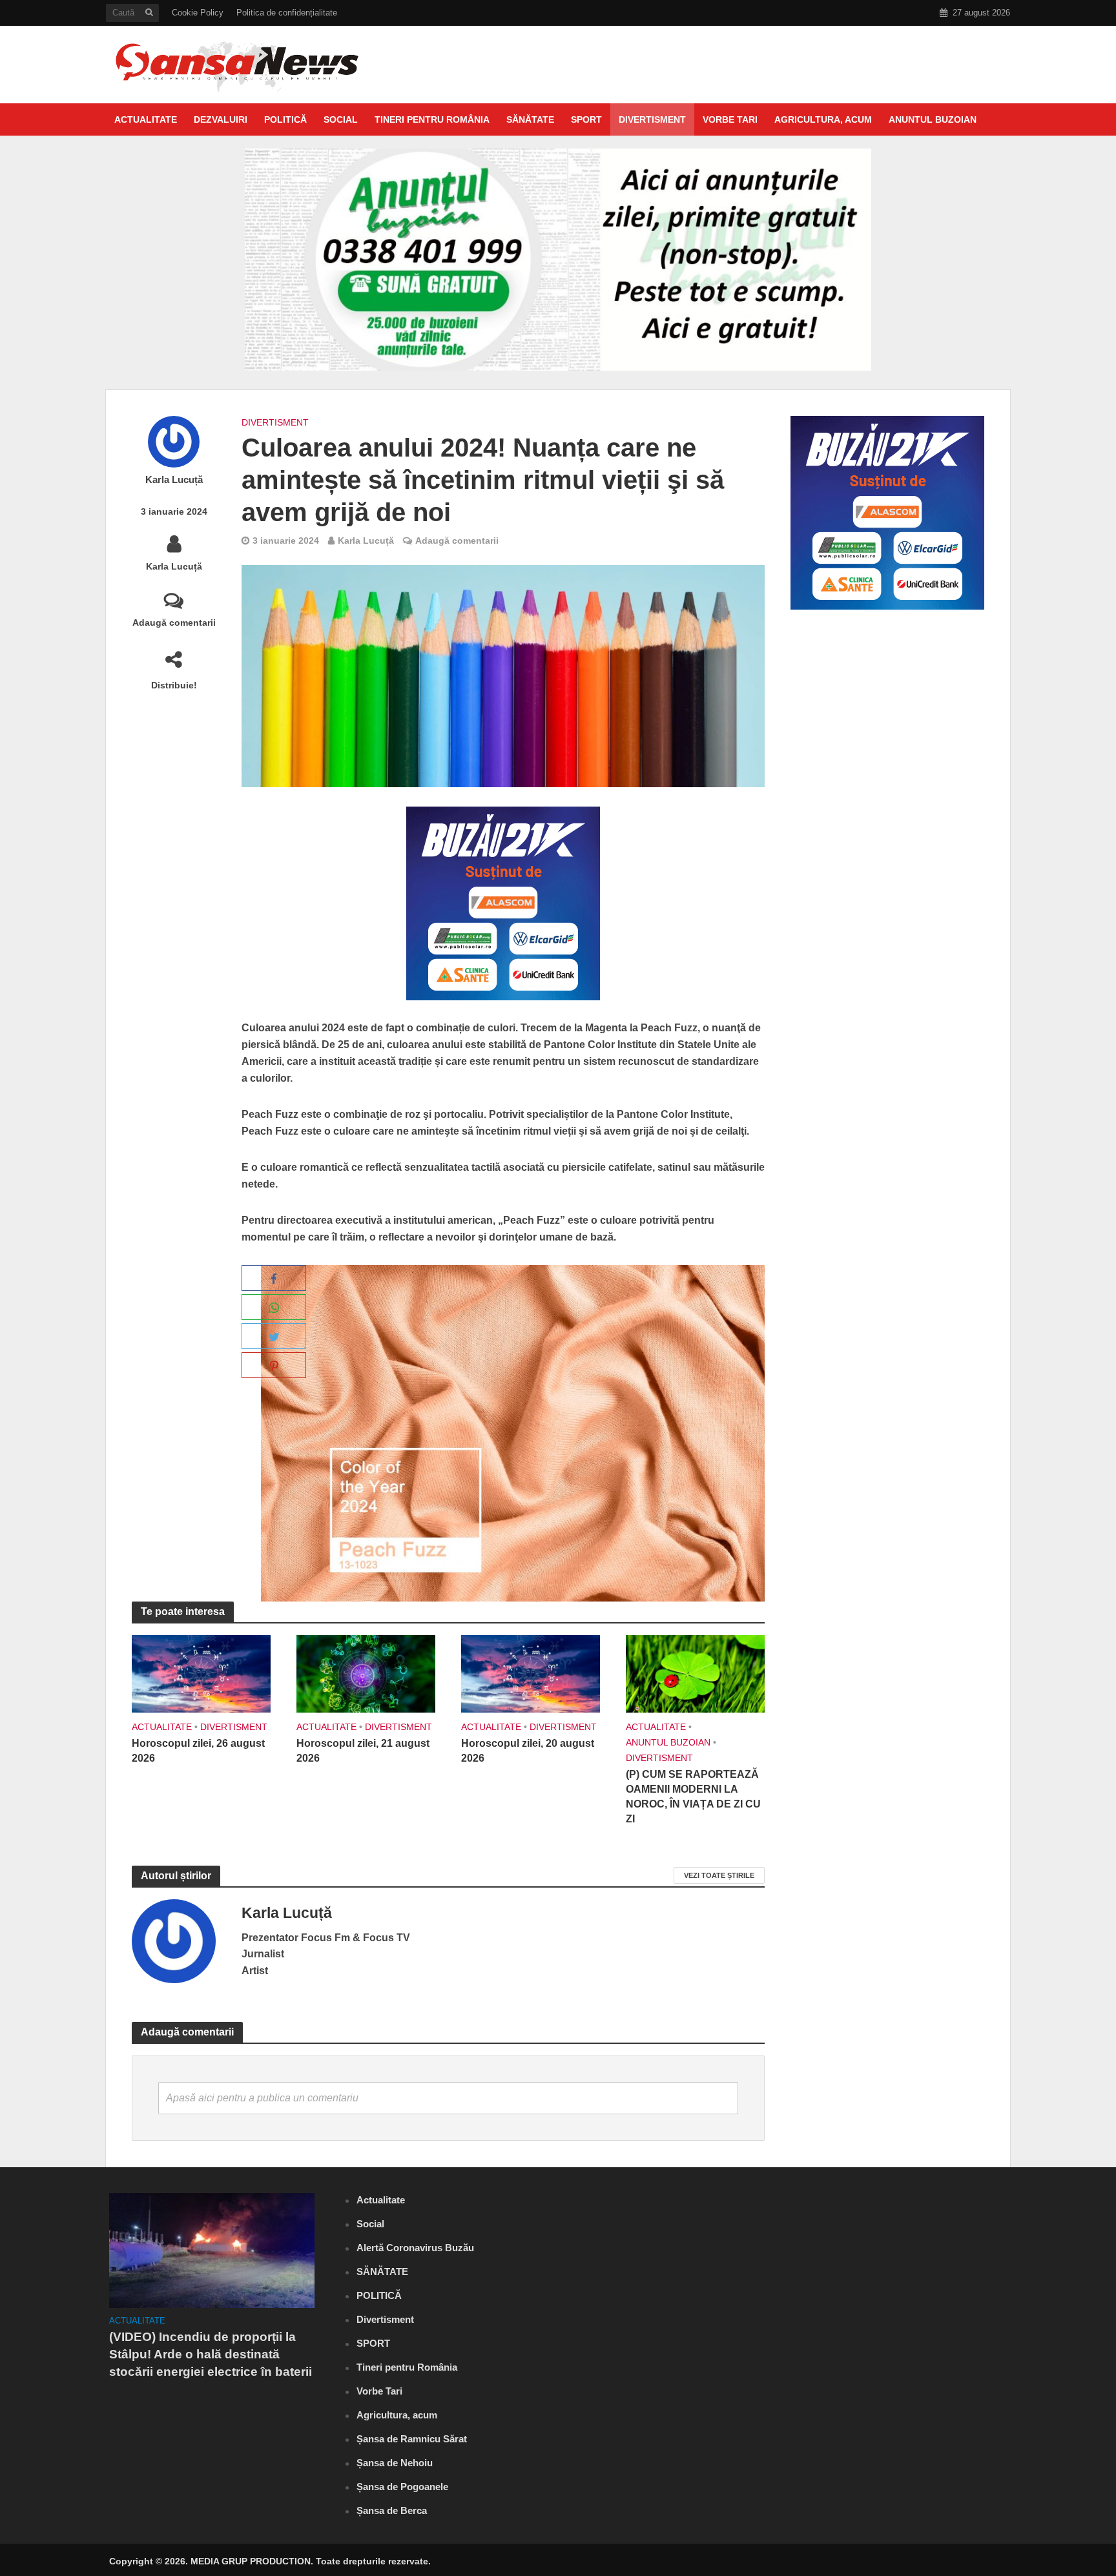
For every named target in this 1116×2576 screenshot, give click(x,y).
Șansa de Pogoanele (402, 2487)
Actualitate (146, 119)
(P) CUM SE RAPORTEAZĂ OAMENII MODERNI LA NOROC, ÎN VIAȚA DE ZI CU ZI (693, 1797)
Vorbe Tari (730, 119)
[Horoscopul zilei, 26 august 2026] (201, 1673)
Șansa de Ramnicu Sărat (412, 2439)
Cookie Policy (198, 13)
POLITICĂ (285, 119)
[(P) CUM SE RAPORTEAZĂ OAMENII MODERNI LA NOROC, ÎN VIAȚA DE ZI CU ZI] (695, 1673)
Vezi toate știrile (719, 1875)
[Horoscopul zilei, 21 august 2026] (366, 1673)
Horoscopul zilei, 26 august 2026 (198, 1751)
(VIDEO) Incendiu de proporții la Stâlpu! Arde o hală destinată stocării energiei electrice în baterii (211, 2354)
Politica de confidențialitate (287, 13)
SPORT (586, 119)
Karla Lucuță (174, 480)
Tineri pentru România (432, 119)
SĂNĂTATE (530, 119)
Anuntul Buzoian (933, 119)
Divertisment (652, 119)
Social (341, 119)
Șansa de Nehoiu (395, 2463)
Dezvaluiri (221, 119)
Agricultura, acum (823, 119)
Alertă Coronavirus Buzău (415, 2248)
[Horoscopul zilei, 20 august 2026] (531, 1673)
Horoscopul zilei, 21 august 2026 (363, 1751)
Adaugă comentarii (174, 623)
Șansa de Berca (392, 2510)
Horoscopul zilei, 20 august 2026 (528, 1751)
